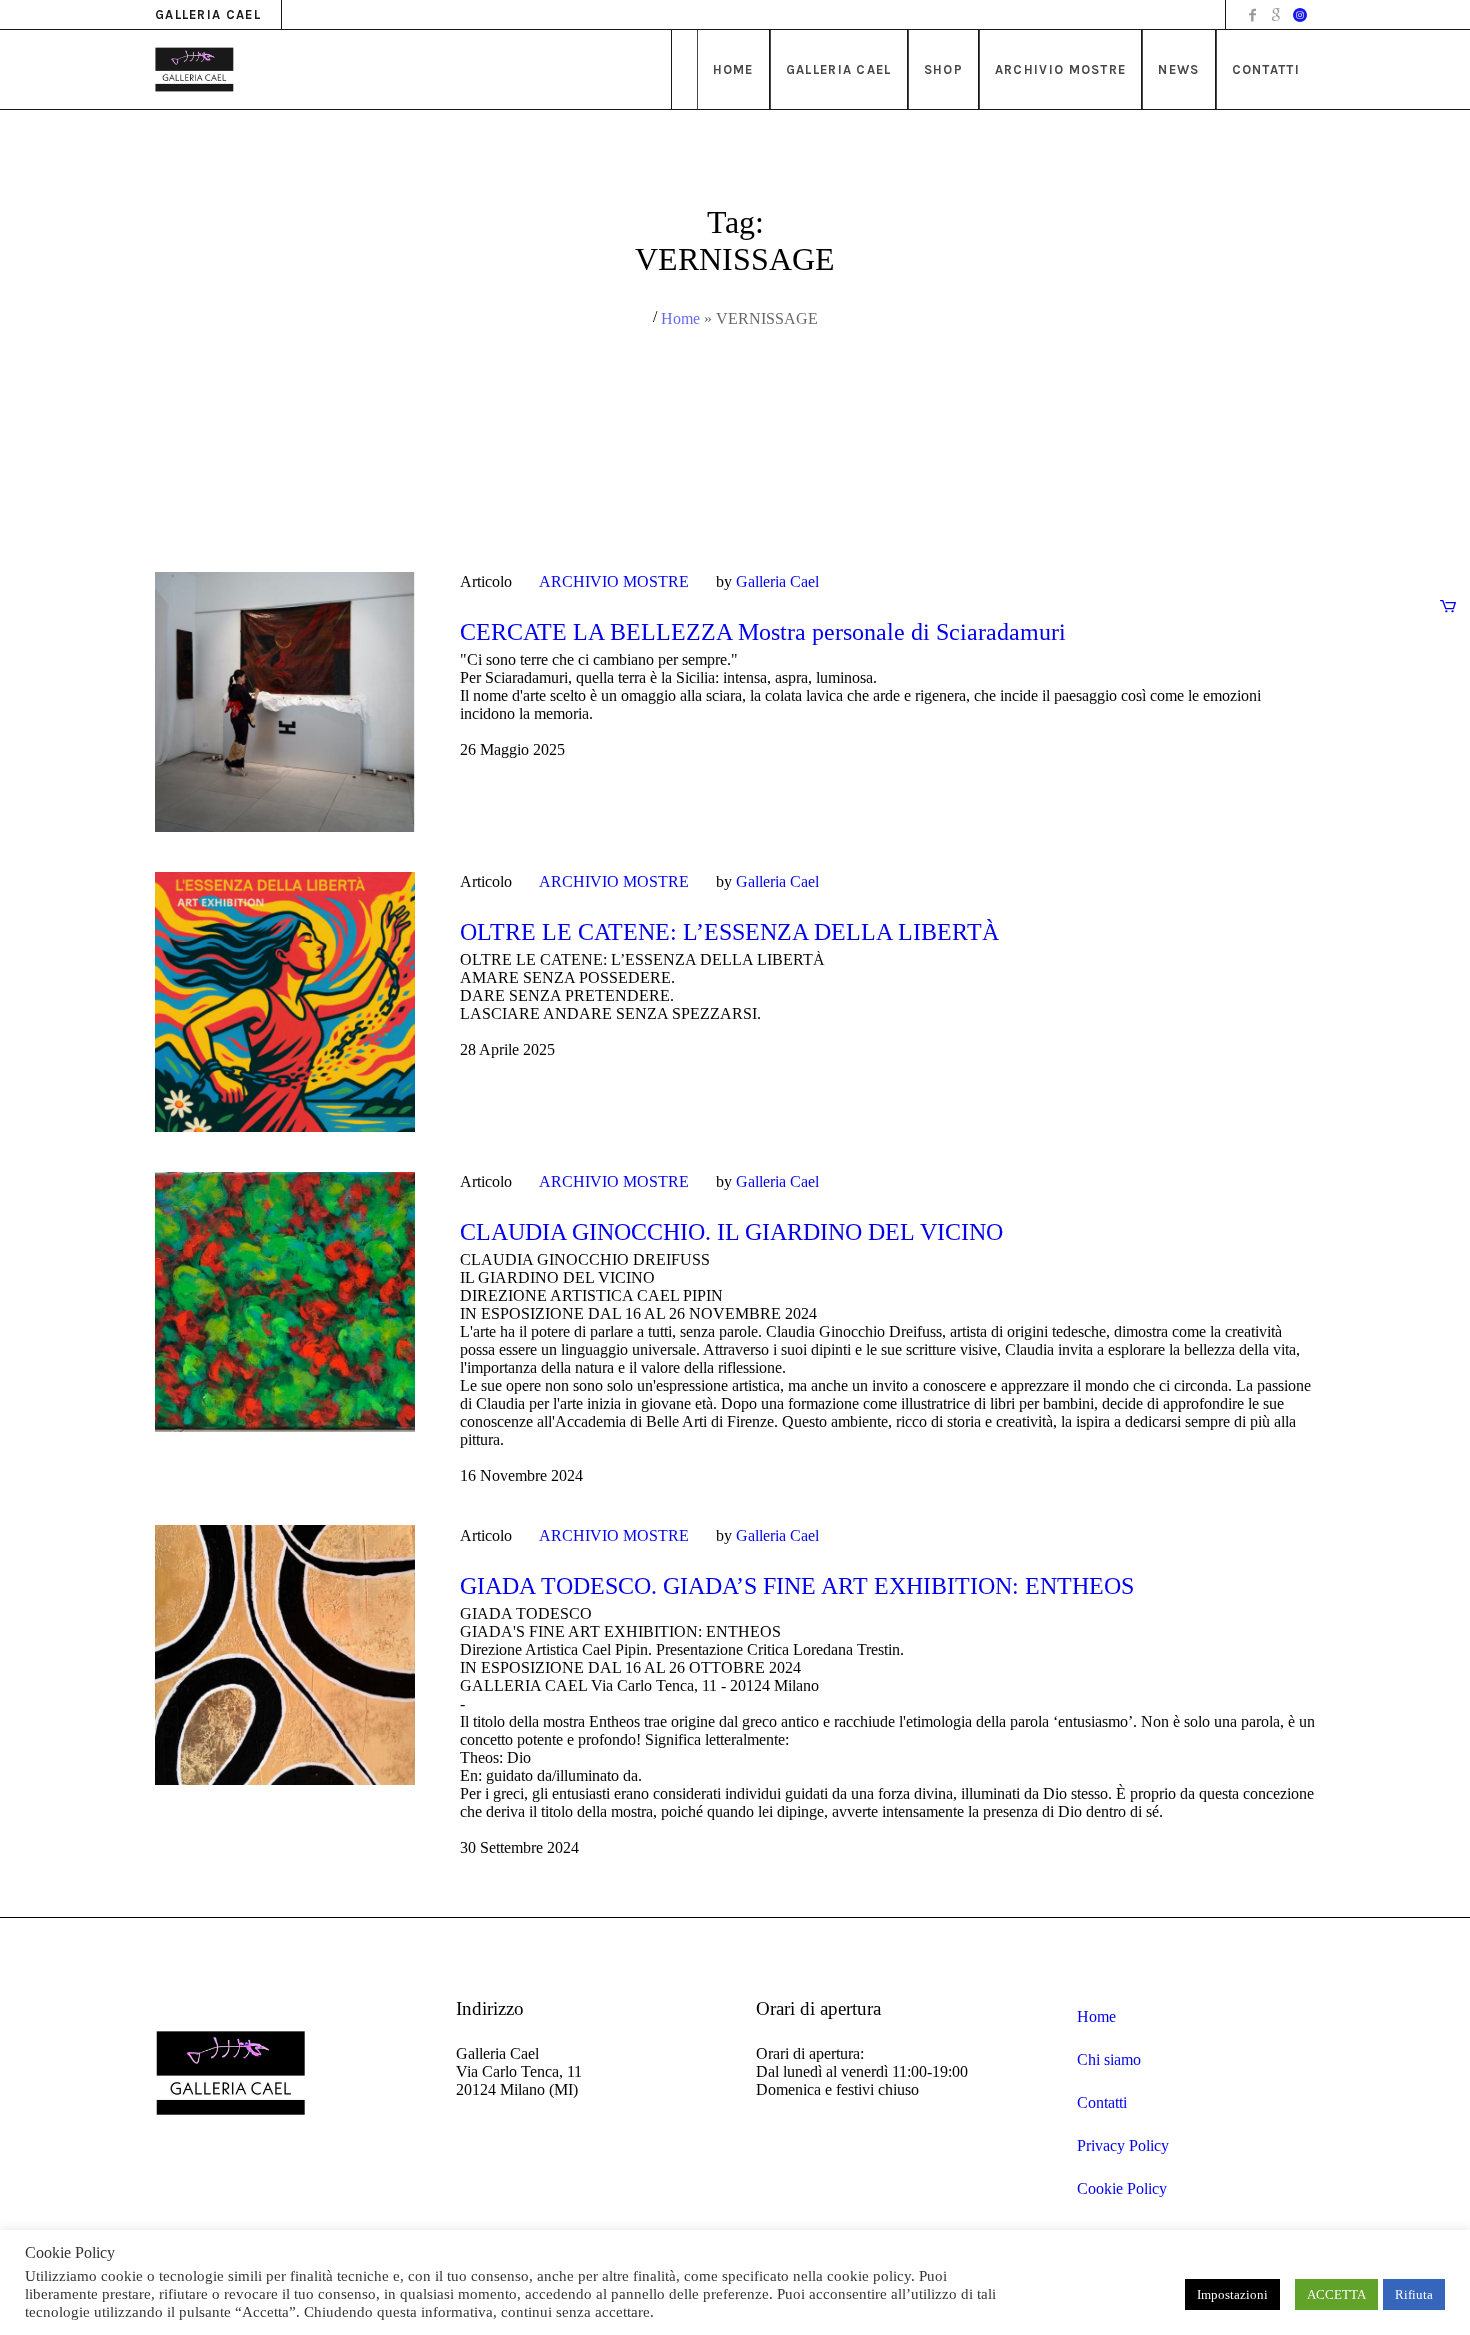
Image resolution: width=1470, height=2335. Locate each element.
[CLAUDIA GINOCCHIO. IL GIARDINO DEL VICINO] (285, 1302)
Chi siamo (1109, 2059)
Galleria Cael (777, 581)
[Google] (1276, 15)
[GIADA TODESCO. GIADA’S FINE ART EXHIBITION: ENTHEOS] (285, 1655)
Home (680, 318)
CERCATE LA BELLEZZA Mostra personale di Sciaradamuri (763, 632)
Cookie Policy (1122, 2188)
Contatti (1102, 2102)
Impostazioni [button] (1232, 2294)
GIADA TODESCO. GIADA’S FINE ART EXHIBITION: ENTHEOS (797, 1586)
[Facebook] (1252, 15)
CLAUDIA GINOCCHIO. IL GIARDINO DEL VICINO (731, 1232)
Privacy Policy (1123, 2145)
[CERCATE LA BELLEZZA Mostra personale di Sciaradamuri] (285, 702)
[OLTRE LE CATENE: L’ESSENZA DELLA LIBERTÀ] (285, 1002)
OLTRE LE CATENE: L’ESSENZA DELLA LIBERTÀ (729, 932)
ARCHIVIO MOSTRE (614, 581)
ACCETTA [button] (1336, 2294)
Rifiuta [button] (1414, 2294)
